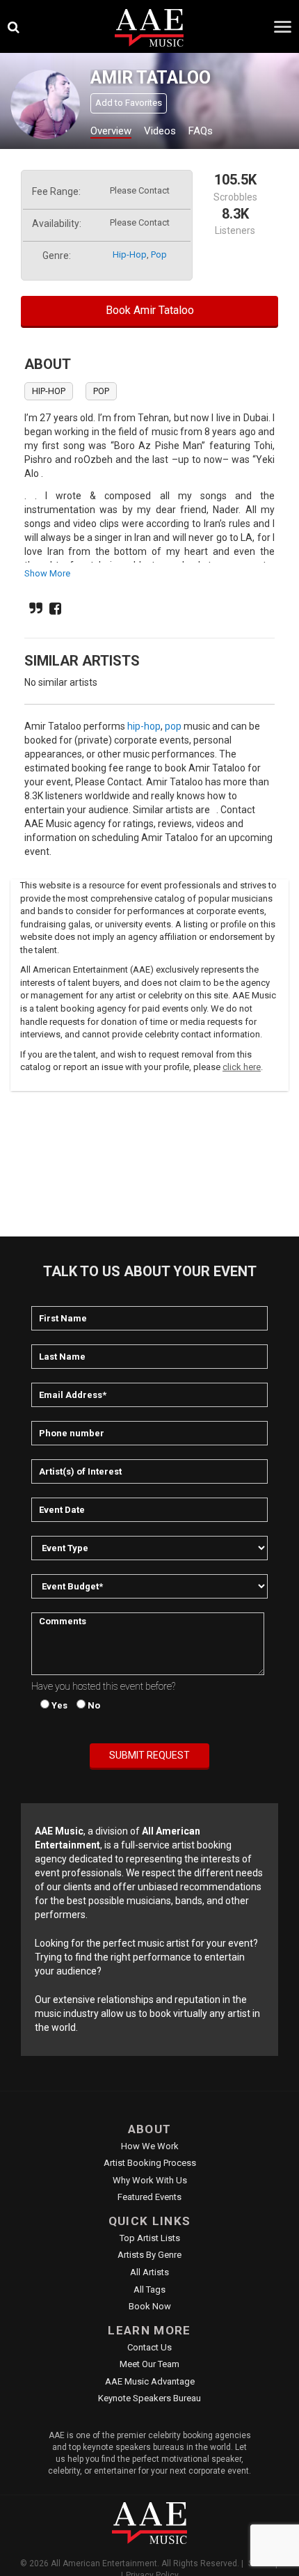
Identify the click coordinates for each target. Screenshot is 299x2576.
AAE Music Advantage (150, 2381)
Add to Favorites (129, 103)
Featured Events (149, 2197)
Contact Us (149, 2347)
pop (159, 254)
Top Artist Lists (150, 2238)
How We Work (150, 2146)
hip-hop (130, 254)
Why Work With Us (150, 2180)
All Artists (149, 2272)
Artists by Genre (149, 2255)
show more (47, 573)
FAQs (201, 131)
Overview (111, 131)
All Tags (149, 2290)
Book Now (150, 2306)
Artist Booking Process (150, 2163)
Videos (160, 131)
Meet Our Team (149, 2364)
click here (242, 1067)
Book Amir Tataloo (150, 310)
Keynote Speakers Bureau (149, 2398)
